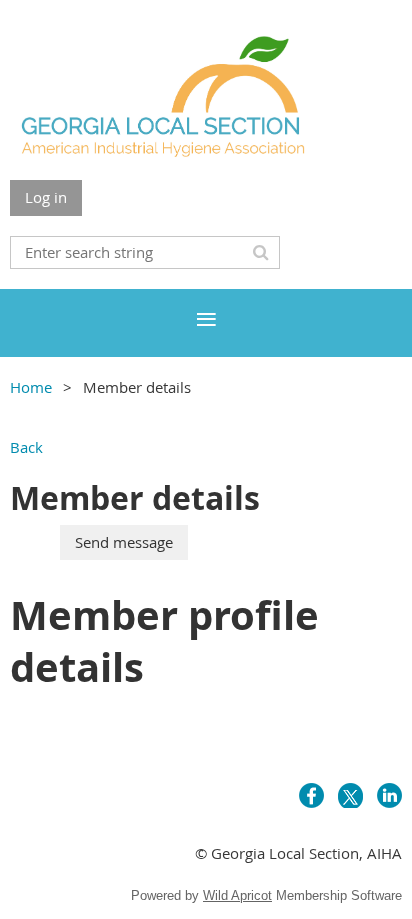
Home (31, 387)
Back (26, 447)
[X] (350, 795)
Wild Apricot (237, 895)
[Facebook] (311, 795)
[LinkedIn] (389, 795)
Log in (46, 197)
